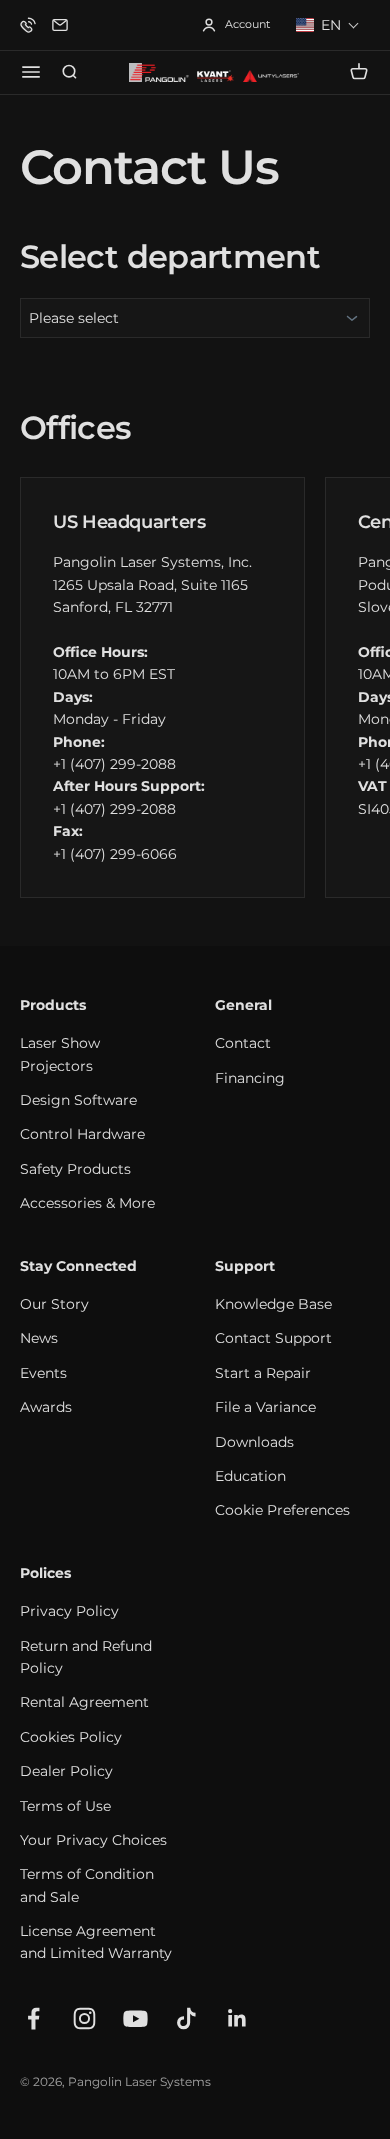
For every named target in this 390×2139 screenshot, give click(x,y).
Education (250, 1476)
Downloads (254, 1442)
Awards (46, 1407)
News (39, 1338)
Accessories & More (87, 1203)
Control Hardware (82, 1134)
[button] (328, 25)
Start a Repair (263, 1373)
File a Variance (265, 1407)
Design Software (78, 1100)
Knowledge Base (273, 1304)
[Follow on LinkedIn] (237, 2018)
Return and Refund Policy (86, 1657)
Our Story (54, 1304)
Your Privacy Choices (93, 1840)
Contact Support (273, 1338)
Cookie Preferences (282, 1510)
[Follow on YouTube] (135, 2018)
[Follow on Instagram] (84, 2018)
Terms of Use (65, 1806)
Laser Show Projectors (60, 1054)
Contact (243, 1043)
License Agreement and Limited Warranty (96, 1942)
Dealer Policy (66, 1771)
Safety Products (75, 1169)
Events (43, 1373)
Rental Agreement (84, 1702)
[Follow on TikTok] (186, 2018)
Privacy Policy (69, 1611)
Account (235, 25)
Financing (250, 1078)
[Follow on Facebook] (33, 2018)
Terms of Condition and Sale (87, 1885)
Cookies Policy (71, 1737)
